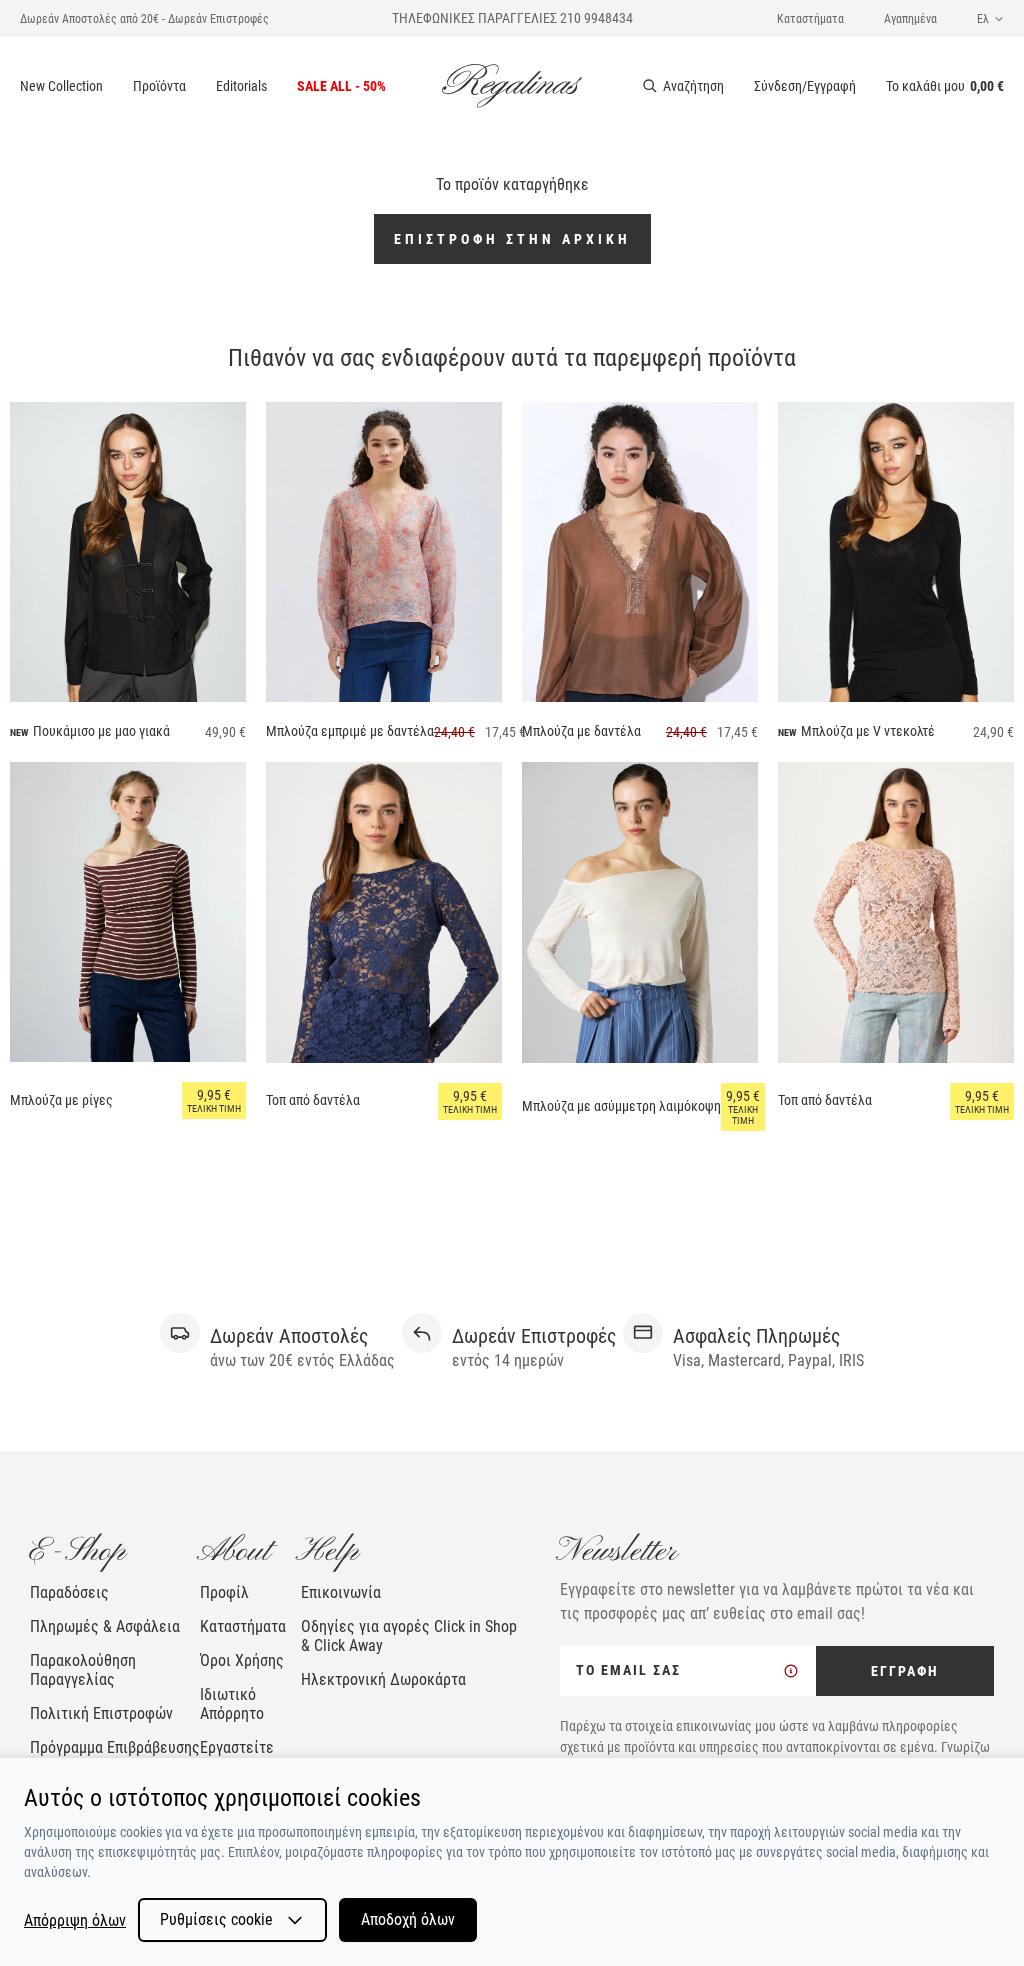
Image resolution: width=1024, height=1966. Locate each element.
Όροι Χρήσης (242, 1660)
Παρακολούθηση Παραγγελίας (83, 1670)
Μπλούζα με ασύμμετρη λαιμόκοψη (621, 1106)
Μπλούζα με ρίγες (61, 1100)
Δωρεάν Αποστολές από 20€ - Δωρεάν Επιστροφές (144, 19)
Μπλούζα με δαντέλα (581, 731)
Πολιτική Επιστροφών (101, 1713)
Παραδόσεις (69, 1592)
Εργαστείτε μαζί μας (237, 1757)
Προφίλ (224, 1592)
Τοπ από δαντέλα (313, 1100)
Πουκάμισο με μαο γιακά (101, 731)
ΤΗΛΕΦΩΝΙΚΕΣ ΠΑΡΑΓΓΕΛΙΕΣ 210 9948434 (512, 18)
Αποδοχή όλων (408, 1919)
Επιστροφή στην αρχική (512, 239)
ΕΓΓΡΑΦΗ (905, 1671)
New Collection (61, 86)
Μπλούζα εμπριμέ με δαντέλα (350, 731)
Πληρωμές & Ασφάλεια (105, 1626)
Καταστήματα (810, 19)
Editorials (241, 86)
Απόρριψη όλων (75, 1920)
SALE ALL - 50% (341, 86)
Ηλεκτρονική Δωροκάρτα (383, 1679)
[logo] (512, 86)
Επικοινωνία (341, 1592)
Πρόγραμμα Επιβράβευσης (115, 1747)
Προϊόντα (159, 86)
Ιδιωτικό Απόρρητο (232, 1704)
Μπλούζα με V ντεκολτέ (868, 731)
